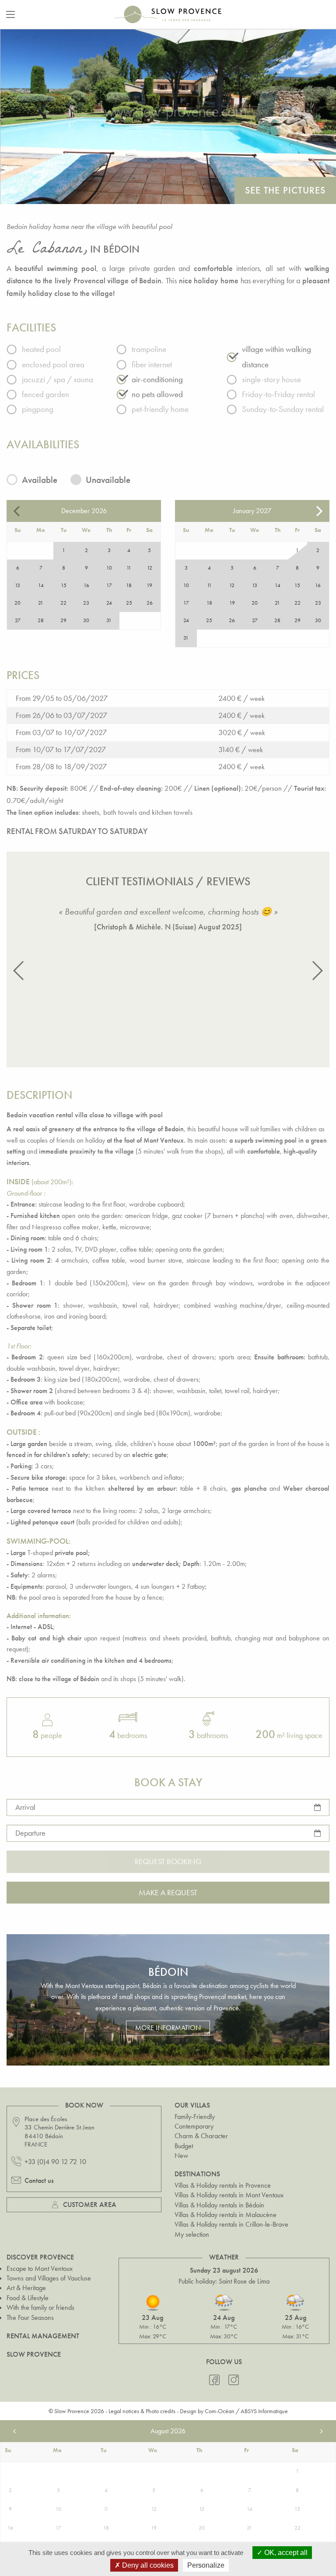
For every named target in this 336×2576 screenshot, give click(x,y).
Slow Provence (34, 2354)
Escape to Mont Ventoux (40, 2268)
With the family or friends (40, 2307)
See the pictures (285, 190)
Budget (184, 2146)
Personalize (206, 2565)
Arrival (25, 1807)
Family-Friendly (195, 2117)
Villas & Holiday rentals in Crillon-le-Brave (231, 2224)
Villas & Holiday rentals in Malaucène (226, 2215)
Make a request (168, 1892)
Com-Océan (220, 2411)
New (181, 2155)
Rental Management (43, 2336)
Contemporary (194, 2126)
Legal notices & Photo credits (142, 2411)
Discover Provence (40, 2257)
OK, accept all (285, 2553)
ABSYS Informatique (264, 2411)
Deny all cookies (147, 2565)
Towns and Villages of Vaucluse (49, 2278)
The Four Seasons (30, 2317)
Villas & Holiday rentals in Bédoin (219, 2205)
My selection (192, 2234)
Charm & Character (201, 2136)
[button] (19, 971)
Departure (30, 1833)
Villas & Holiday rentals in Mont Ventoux (229, 2195)
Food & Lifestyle (28, 2298)
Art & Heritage (26, 2288)
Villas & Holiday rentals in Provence (223, 2185)
